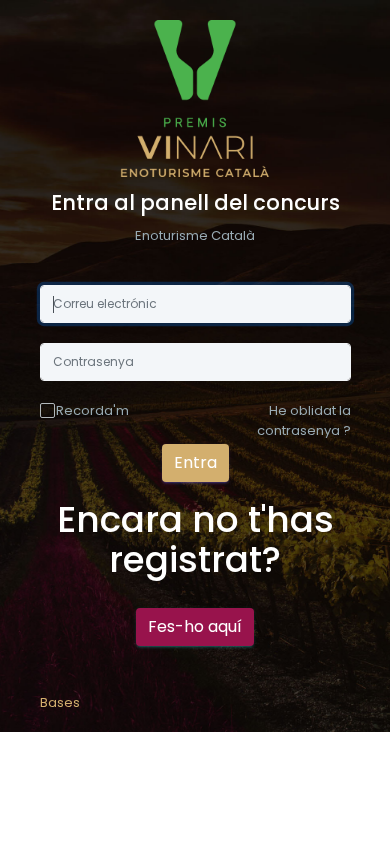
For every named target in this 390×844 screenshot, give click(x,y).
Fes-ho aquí (195, 626)
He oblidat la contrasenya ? (304, 420)
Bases (60, 702)
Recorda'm (92, 410)
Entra (195, 462)
